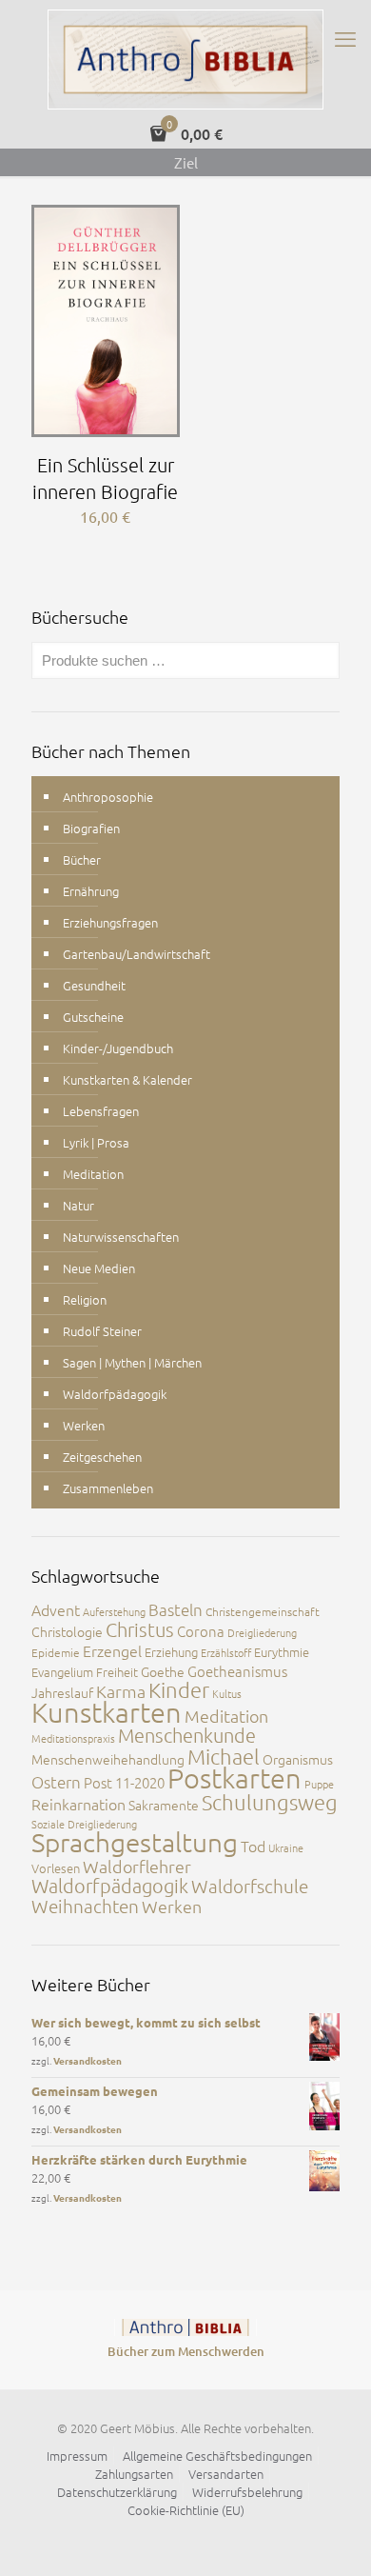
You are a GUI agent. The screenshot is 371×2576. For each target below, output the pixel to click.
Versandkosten (88, 2060)
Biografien (91, 828)
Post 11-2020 (124, 1782)
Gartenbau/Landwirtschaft (137, 954)
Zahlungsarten (134, 2474)
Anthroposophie (108, 797)
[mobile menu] (345, 38)
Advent (56, 1609)
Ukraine (286, 1847)
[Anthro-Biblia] (185, 60)
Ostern (56, 1782)
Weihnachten (85, 1906)
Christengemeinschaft (263, 1611)
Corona (201, 1631)
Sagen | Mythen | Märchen (132, 1362)
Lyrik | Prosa (96, 1142)
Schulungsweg (270, 1802)
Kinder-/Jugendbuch (118, 1048)
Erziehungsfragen (110, 922)
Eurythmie (282, 1652)
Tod (253, 1846)
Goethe (163, 1671)
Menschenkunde (187, 1735)
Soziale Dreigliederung (84, 1824)
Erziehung (171, 1652)
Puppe (319, 1784)
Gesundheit (94, 985)
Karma (121, 1691)
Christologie (67, 1631)
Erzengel (112, 1650)
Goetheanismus (237, 1671)
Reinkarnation (78, 1804)
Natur (78, 1205)
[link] (185, 2327)
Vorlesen (56, 1868)
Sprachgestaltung (135, 1842)
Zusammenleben (108, 1488)
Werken (84, 1425)
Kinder (179, 1689)
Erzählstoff (226, 1652)
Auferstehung (114, 1611)
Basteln (176, 1609)
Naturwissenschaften (121, 1237)
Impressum (77, 2456)
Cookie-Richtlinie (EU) (186, 2510)
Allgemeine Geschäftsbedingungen (217, 2456)
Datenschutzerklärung (117, 2492)
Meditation (93, 1174)
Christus (140, 1629)
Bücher (82, 859)
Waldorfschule (250, 1886)
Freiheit (117, 1672)
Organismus (298, 1759)
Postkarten (234, 1777)
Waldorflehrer (137, 1866)
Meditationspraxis (73, 1738)
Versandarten (226, 2474)
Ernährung (91, 891)
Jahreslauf (62, 1692)
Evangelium (62, 1672)
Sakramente (164, 1805)
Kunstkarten (107, 1712)
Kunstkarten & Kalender (127, 1079)
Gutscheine (93, 1017)
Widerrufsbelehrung (247, 2492)
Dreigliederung (262, 1632)
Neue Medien (99, 1268)
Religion (85, 1299)
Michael (224, 1756)
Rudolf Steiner (102, 1331)
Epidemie (56, 1652)
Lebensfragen (101, 1111)
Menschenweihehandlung (108, 1759)
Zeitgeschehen (102, 1457)
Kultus (227, 1693)
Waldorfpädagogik (115, 1394)
